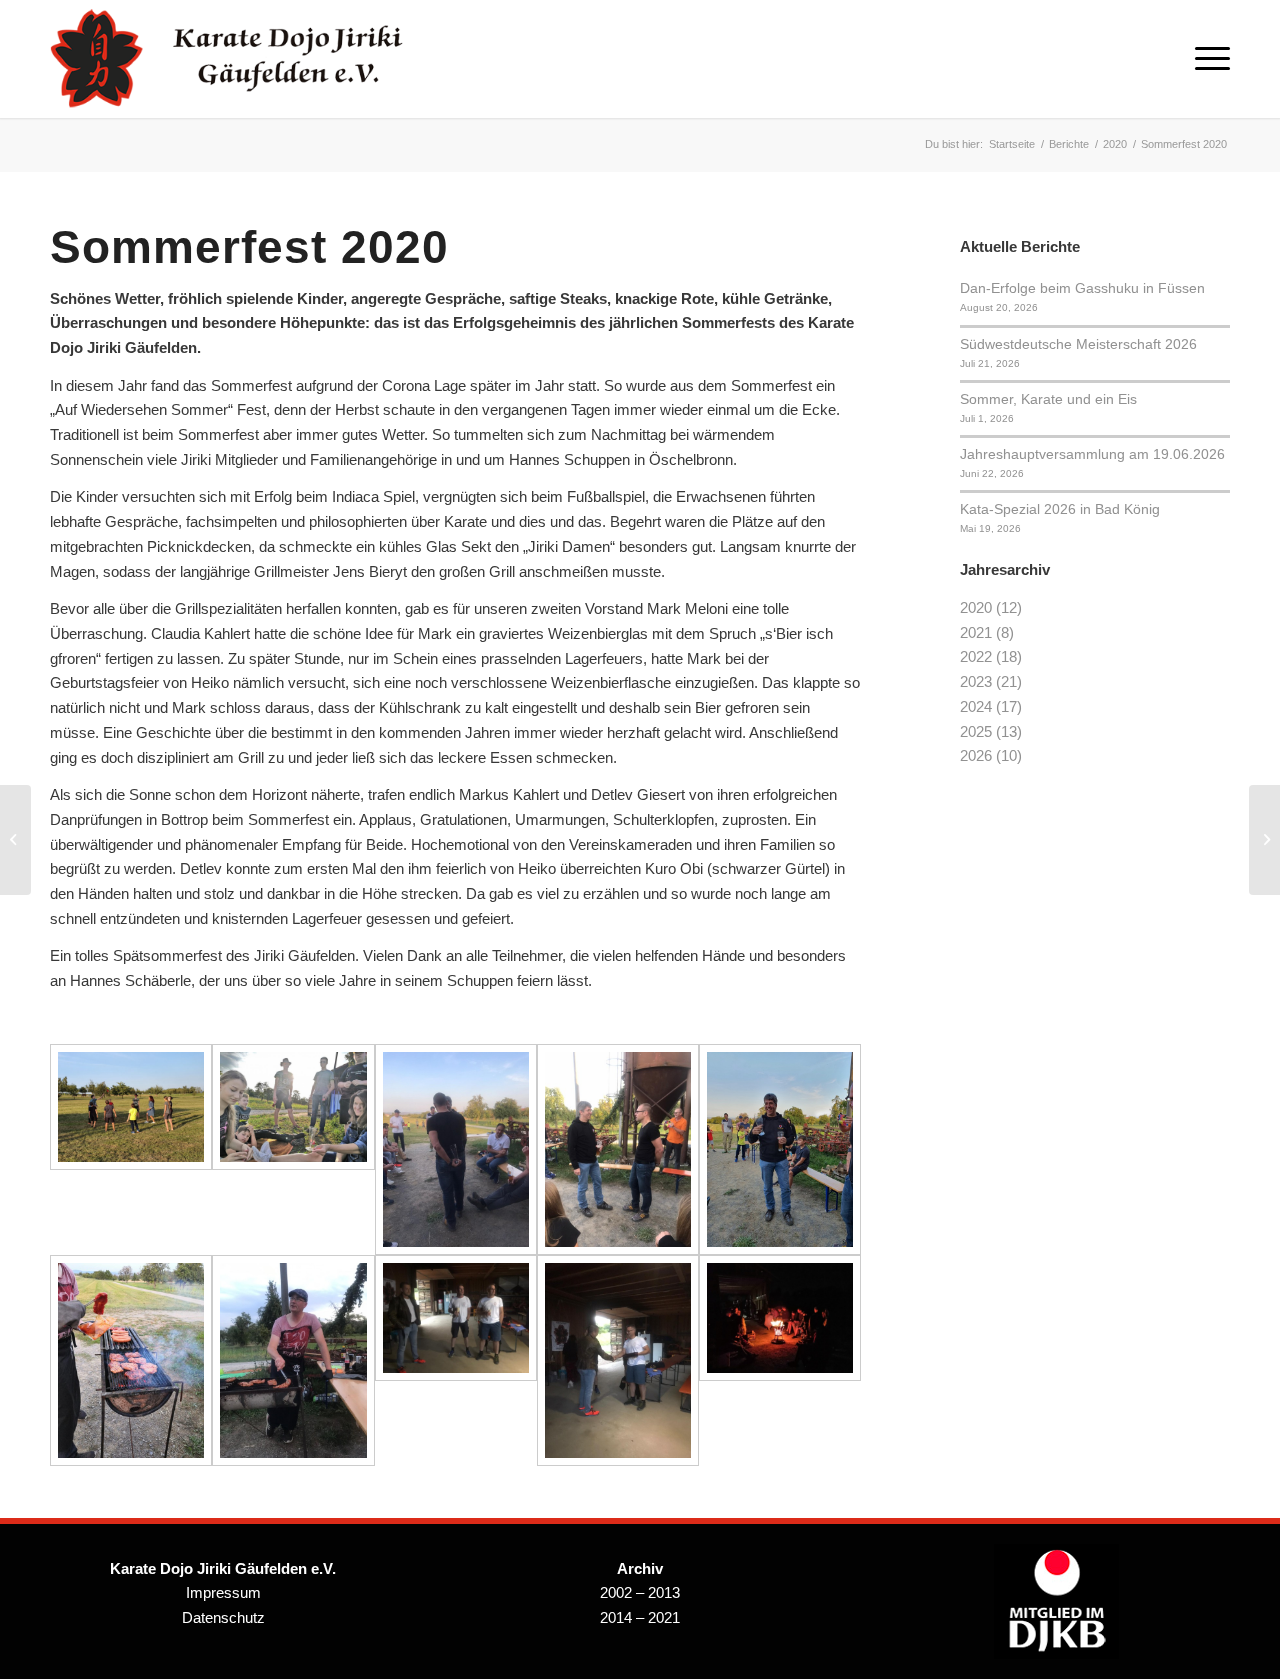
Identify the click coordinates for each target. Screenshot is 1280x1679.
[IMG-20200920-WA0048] (618, 1360)
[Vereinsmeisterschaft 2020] (1264, 840)
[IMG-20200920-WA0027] (456, 1360)
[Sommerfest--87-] (131, 1149)
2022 (976, 656)
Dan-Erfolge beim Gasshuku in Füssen (1082, 288)
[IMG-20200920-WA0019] (131, 1360)
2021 (976, 632)
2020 (976, 607)
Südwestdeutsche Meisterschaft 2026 (1078, 344)
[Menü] (1206, 59)
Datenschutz (223, 1617)
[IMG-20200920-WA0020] (293, 1149)
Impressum (223, 1592)
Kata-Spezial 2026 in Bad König (1060, 509)
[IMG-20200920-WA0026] (780, 1360)
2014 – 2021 (640, 1617)
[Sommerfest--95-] (780, 1149)
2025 (976, 731)
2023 (976, 681)
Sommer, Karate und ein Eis (1048, 399)
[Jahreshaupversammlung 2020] (15, 840)
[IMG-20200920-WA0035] (293, 1360)
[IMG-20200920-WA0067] (618, 1149)
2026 (976, 755)
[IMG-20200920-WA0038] (456, 1149)
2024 (976, 706)
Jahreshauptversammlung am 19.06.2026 (1092, 454)
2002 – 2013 (640, 1592)
